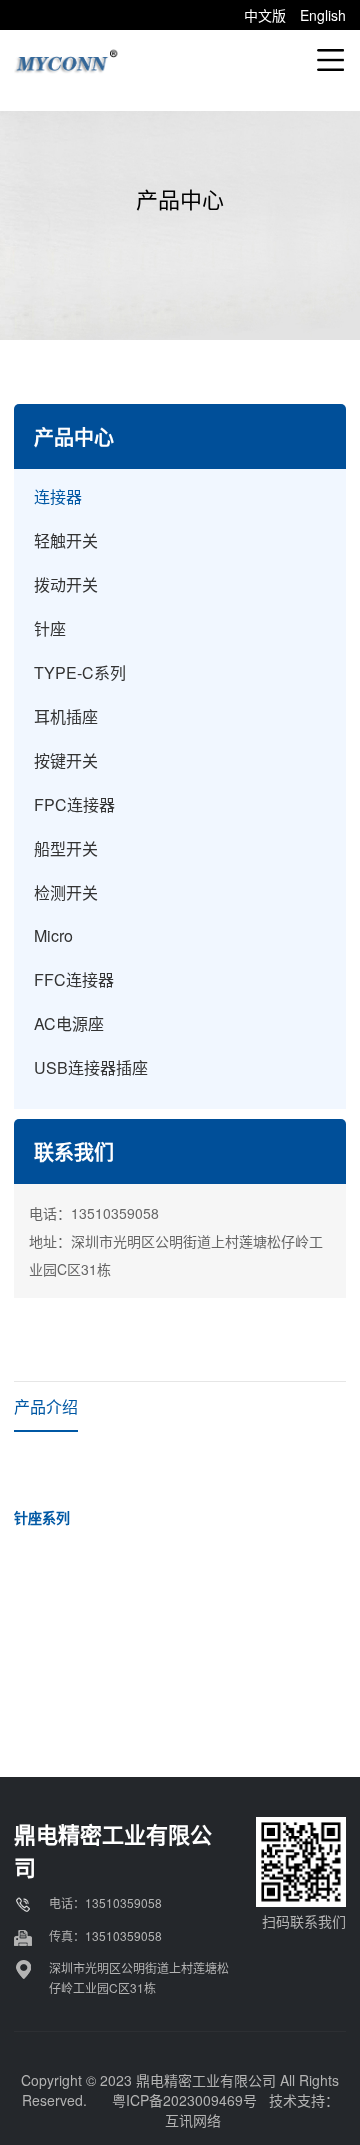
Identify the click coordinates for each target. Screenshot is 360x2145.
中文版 (265, 15)
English (323, 15)
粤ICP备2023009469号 (184, 2100)
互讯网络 (193, 2120)
